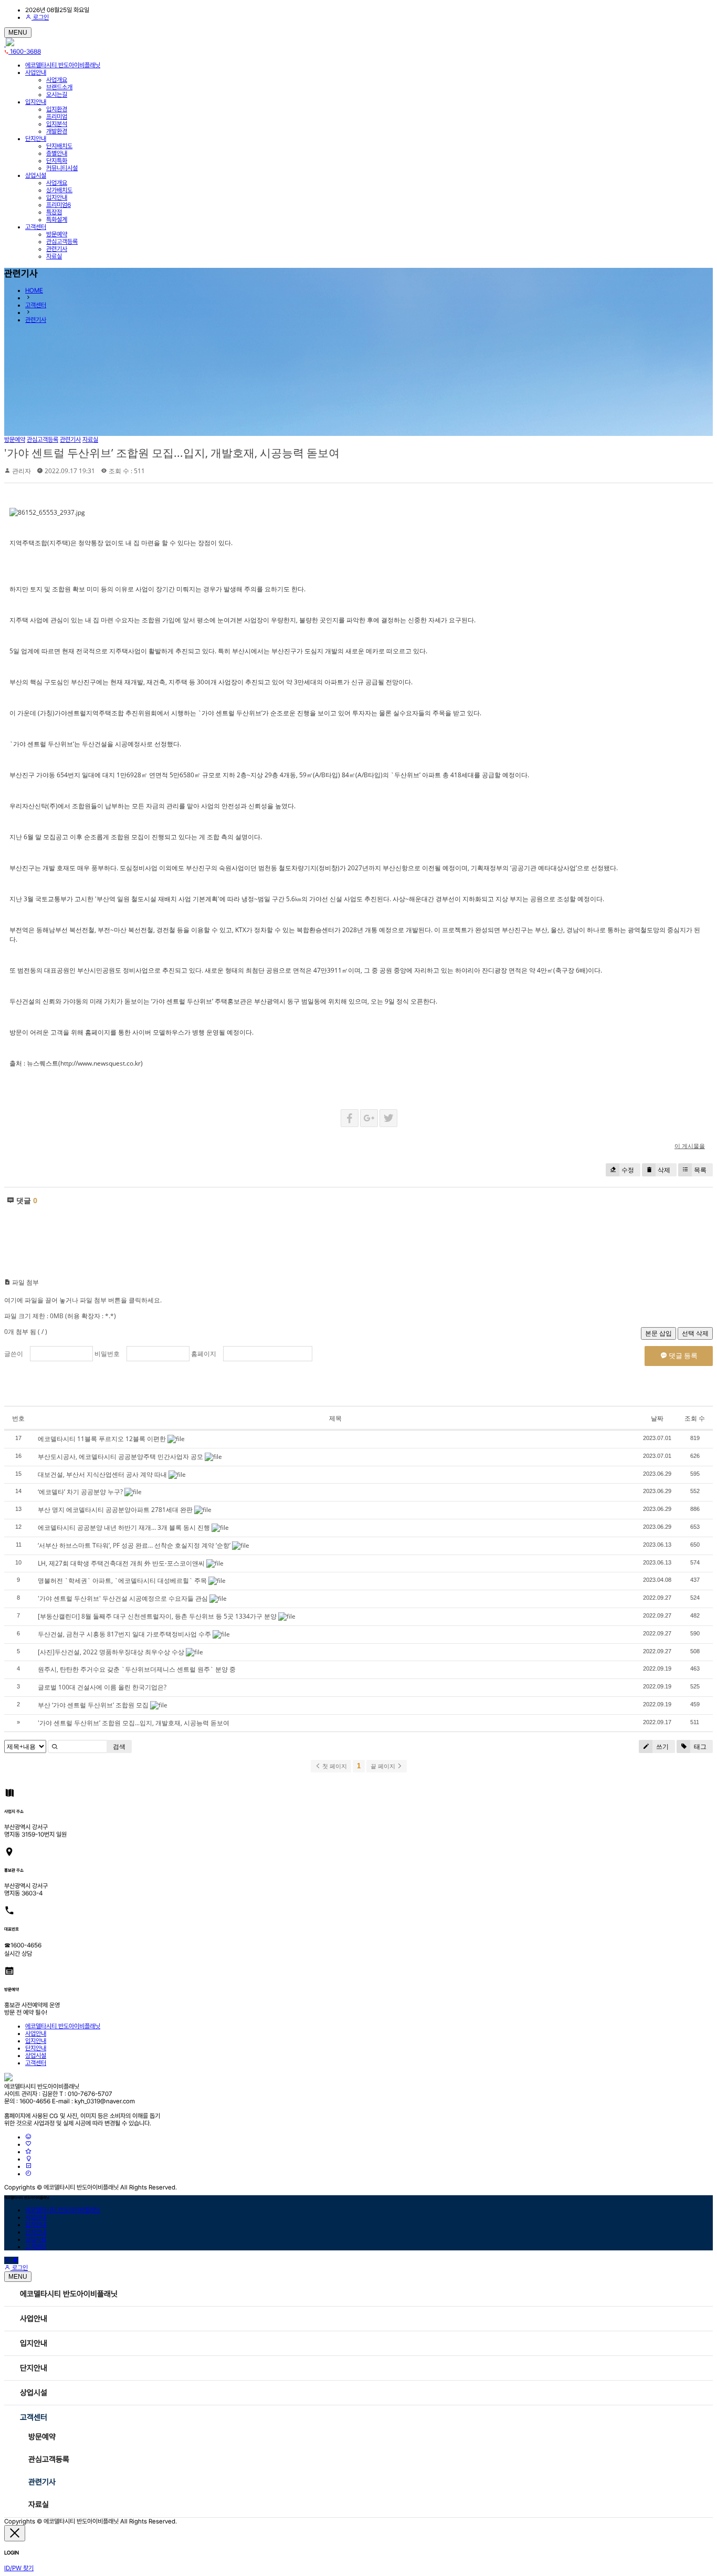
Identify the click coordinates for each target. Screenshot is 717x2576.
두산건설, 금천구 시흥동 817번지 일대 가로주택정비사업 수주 (124, 1634)
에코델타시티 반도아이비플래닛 (63, 65)
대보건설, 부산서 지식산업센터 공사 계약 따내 (102, 1474)
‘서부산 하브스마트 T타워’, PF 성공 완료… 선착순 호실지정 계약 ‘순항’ (134, 1545)
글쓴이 (14, 1354)
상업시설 (36, 175)
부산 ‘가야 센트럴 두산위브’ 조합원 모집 (93, 1705)
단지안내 (36, 139)
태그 (699, 1746)
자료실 (39, 2505)
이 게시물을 (690, 1146)
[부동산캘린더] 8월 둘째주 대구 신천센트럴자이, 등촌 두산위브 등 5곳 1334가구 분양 (157, 1616)
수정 (628, 1170)
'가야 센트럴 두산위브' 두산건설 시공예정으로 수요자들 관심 (123, 1598)
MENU (18, 33)
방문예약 (42, 2437)
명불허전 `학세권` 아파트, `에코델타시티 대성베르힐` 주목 (122, 1581)
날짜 (657, 1418)
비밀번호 (107, 1354)
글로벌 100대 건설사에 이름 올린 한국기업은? (102, 1687)
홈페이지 (204, 1354)
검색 (119, 1746)
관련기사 (36, 320)
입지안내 (36, 102)
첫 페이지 (334, 1766)
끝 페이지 (384, 1766)
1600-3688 (25, 51)
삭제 (664, 1170)
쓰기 (662, 1746)
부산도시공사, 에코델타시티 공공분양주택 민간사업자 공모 (120, 1457)
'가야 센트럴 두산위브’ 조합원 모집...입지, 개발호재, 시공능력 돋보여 (172, 453)
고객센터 (36, 227)
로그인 (40, 17)
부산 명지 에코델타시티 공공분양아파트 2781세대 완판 (115, 1510)
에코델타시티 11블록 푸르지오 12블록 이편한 (102, 1439)
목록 (700, 1170)
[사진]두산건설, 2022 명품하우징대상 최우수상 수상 (111, 1652)
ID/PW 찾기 (19, 2568)
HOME (34, 290)
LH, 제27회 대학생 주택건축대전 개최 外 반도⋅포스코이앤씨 (121, 1563)
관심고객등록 (49, 2459)
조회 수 (695, 1418)
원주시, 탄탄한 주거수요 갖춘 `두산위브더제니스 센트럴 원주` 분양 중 (137, 1669)
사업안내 (36, 72)
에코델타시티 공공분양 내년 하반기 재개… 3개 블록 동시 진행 (124, 1527)
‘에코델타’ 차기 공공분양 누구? (80, 1492)
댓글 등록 (682, 1355)
